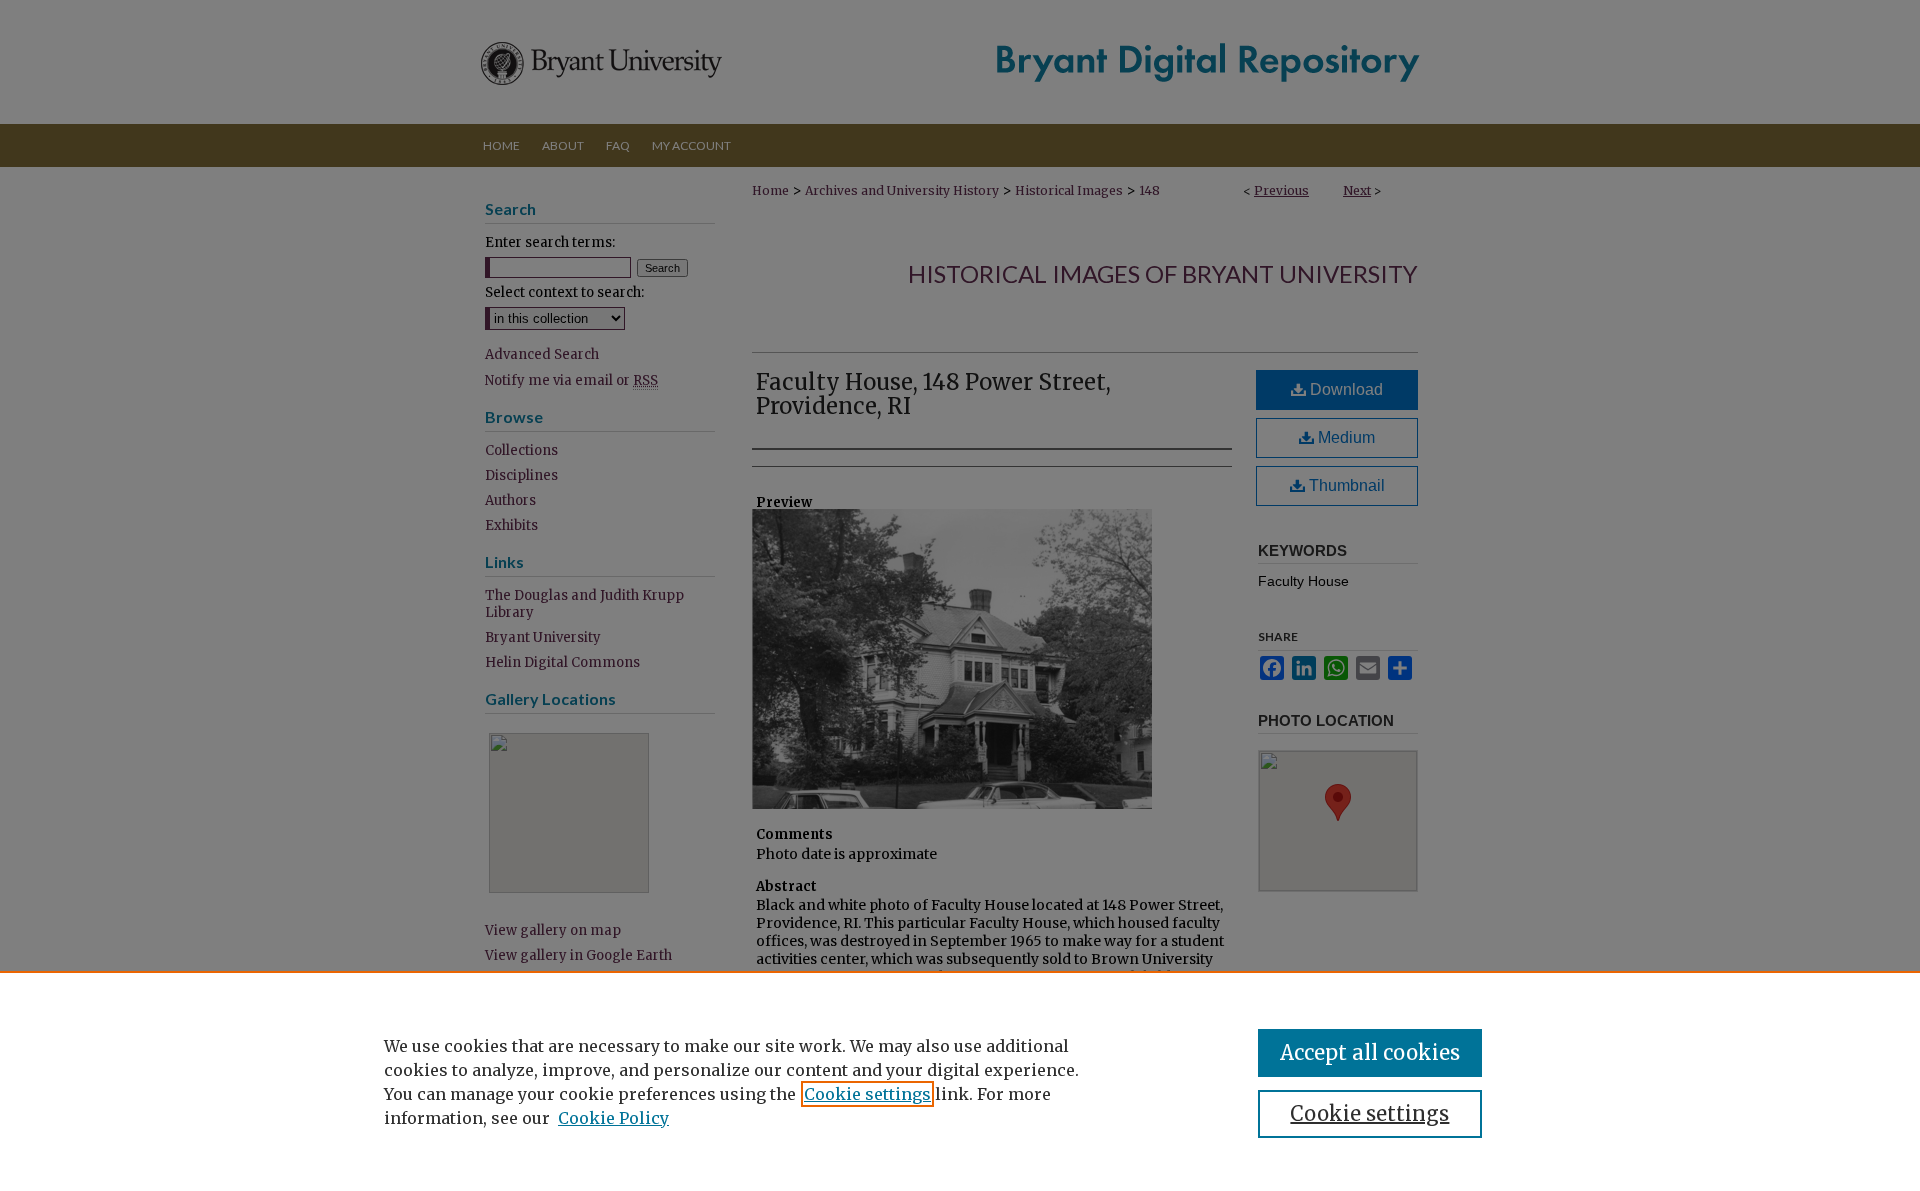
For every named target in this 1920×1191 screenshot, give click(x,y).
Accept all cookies (1370, 1052)
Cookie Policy (613, 1118)
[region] (960, 1081)
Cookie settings (867, 1094)
